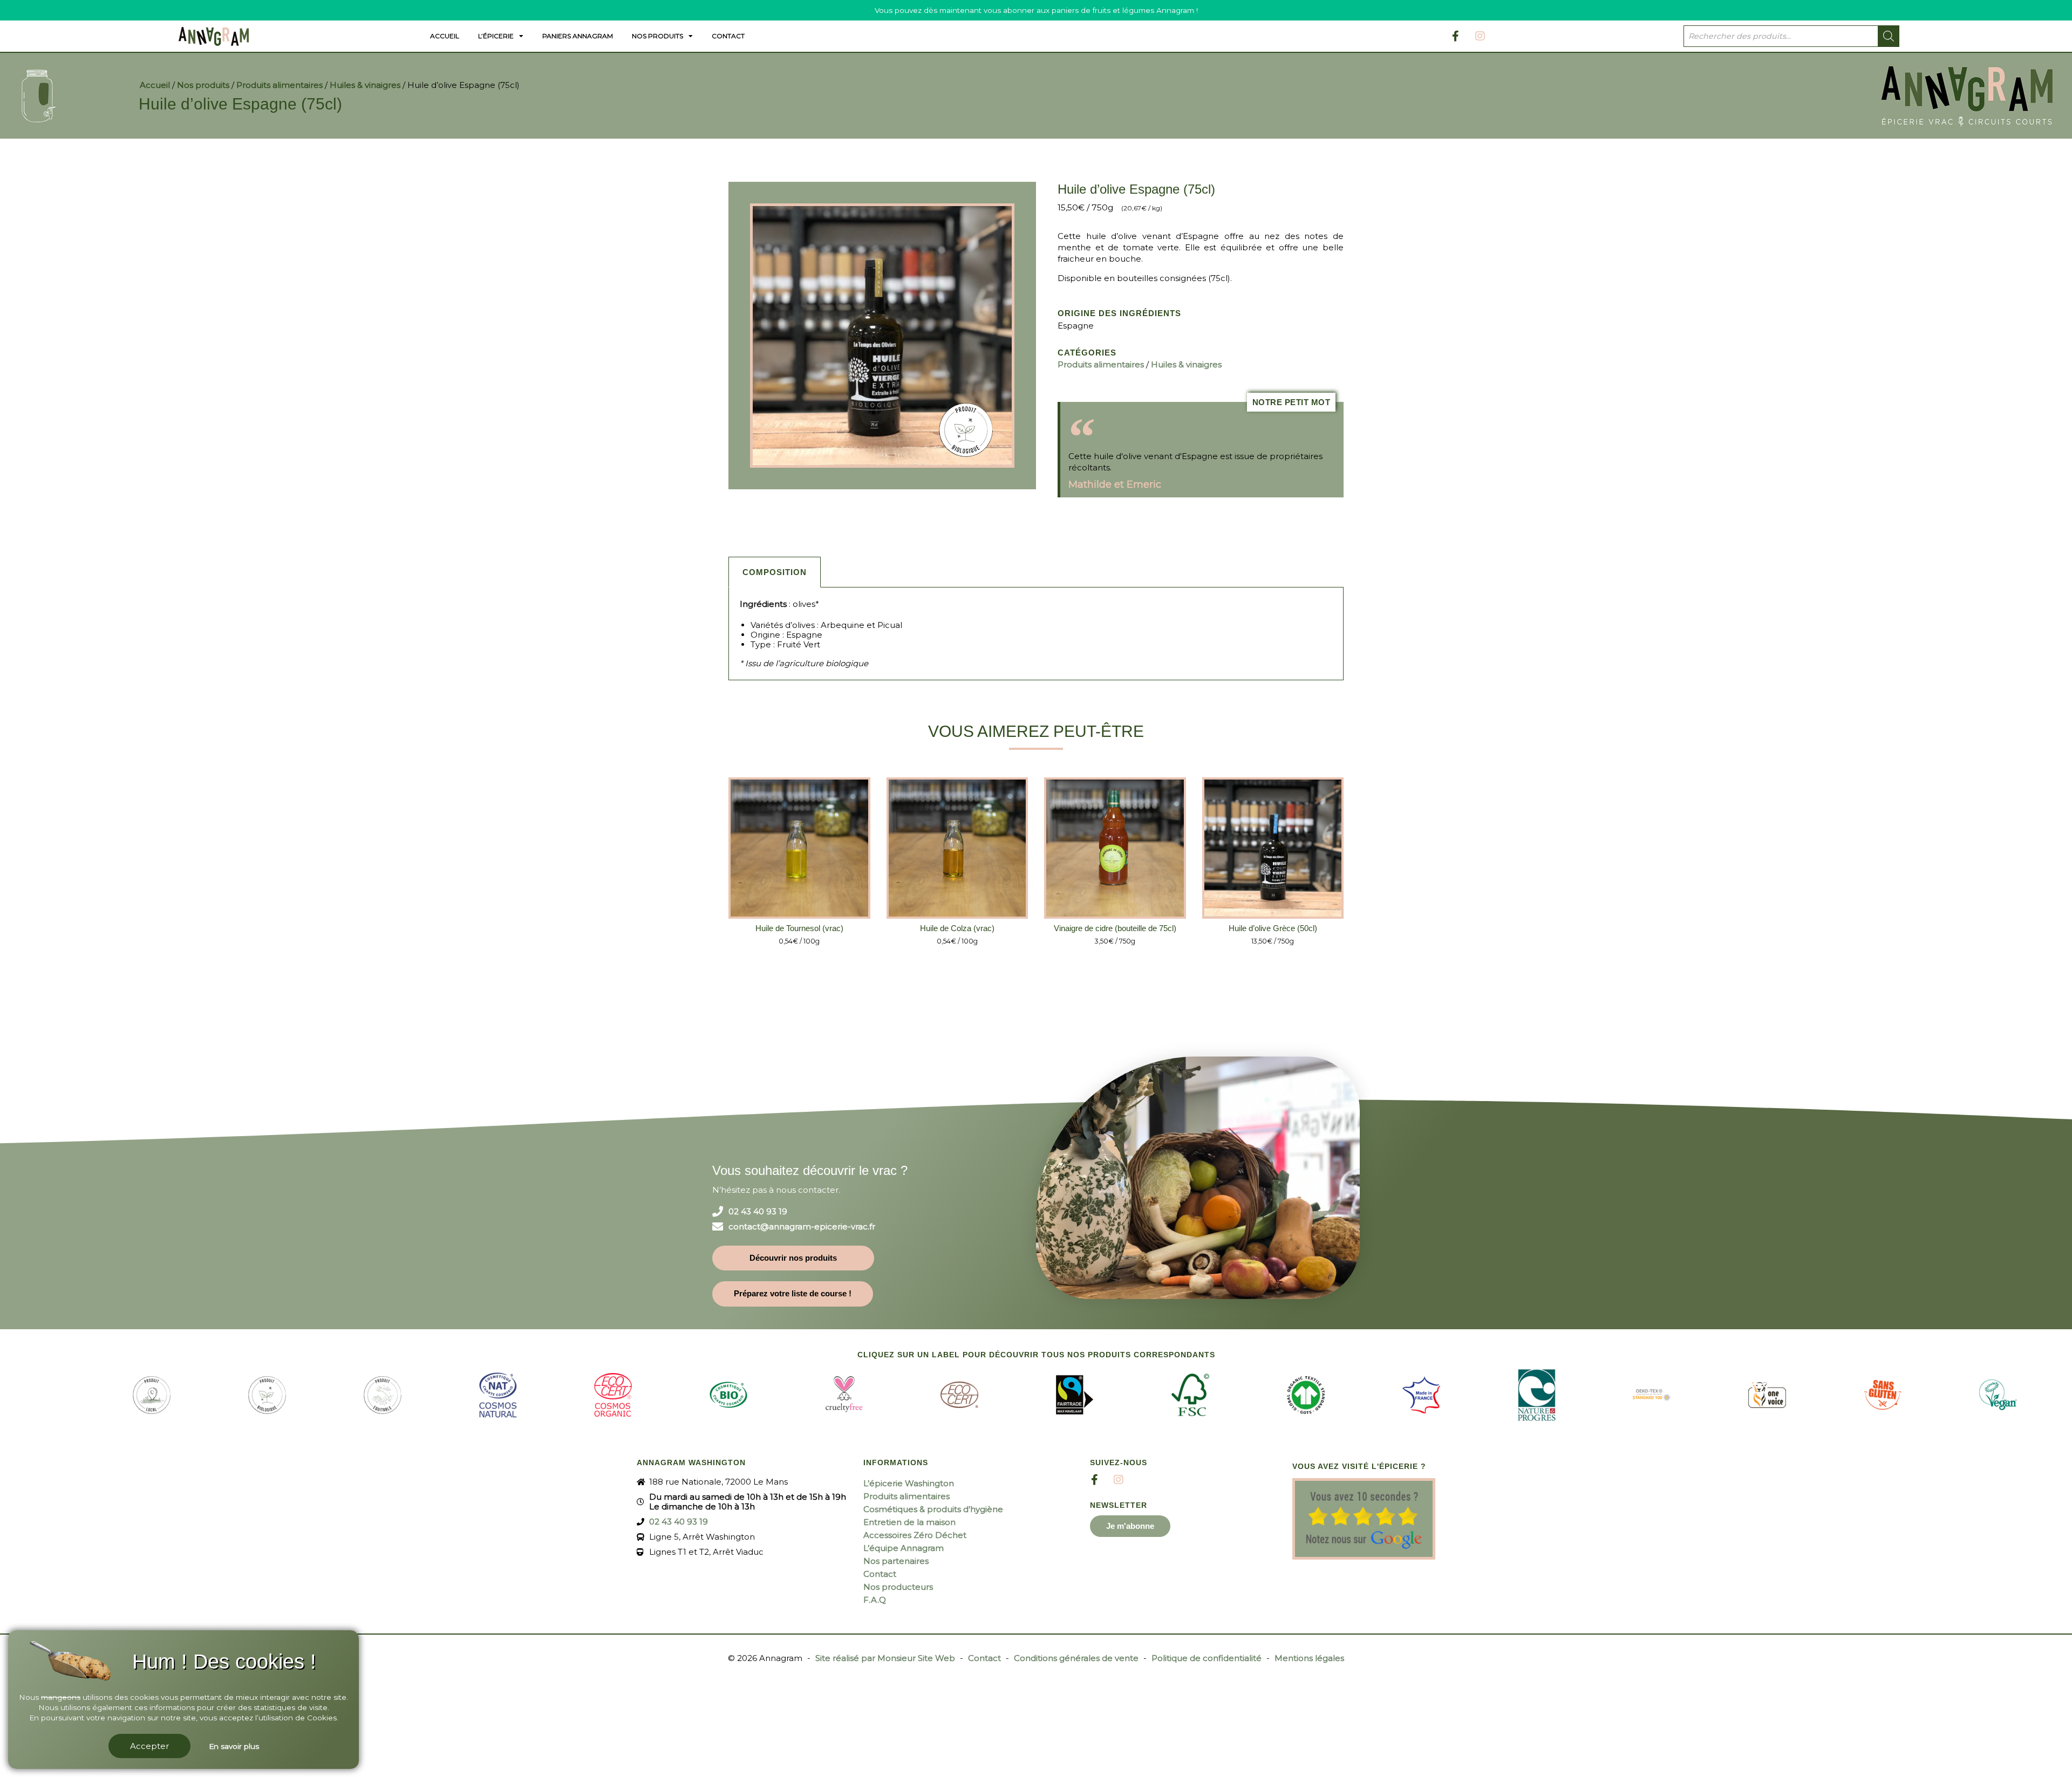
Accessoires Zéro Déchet (915, 1535)
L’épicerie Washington (909, 1483)
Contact (728, 36)
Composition (775, 572)
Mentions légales (1309, 1658)
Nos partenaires (896, 1561)
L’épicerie (496, 36)
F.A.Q (875, 1600)
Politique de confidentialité (1207, 1658)
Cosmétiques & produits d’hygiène (933, 1509)
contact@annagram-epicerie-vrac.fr (802, 1227)
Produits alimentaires (280, 85)
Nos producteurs (898, 1587)
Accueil (445, 36)
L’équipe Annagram (904, 1548)
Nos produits (657, 36)
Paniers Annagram (578, 36)
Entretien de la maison (909, 1522)
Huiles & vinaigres (365, 85)
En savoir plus (234, 1746)
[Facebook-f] (1456, 36)
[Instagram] (1480, 36)
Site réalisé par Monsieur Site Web (885, 1658)
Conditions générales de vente (1076, 1658)
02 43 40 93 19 (758, 1212)
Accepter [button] (149, 1746)
